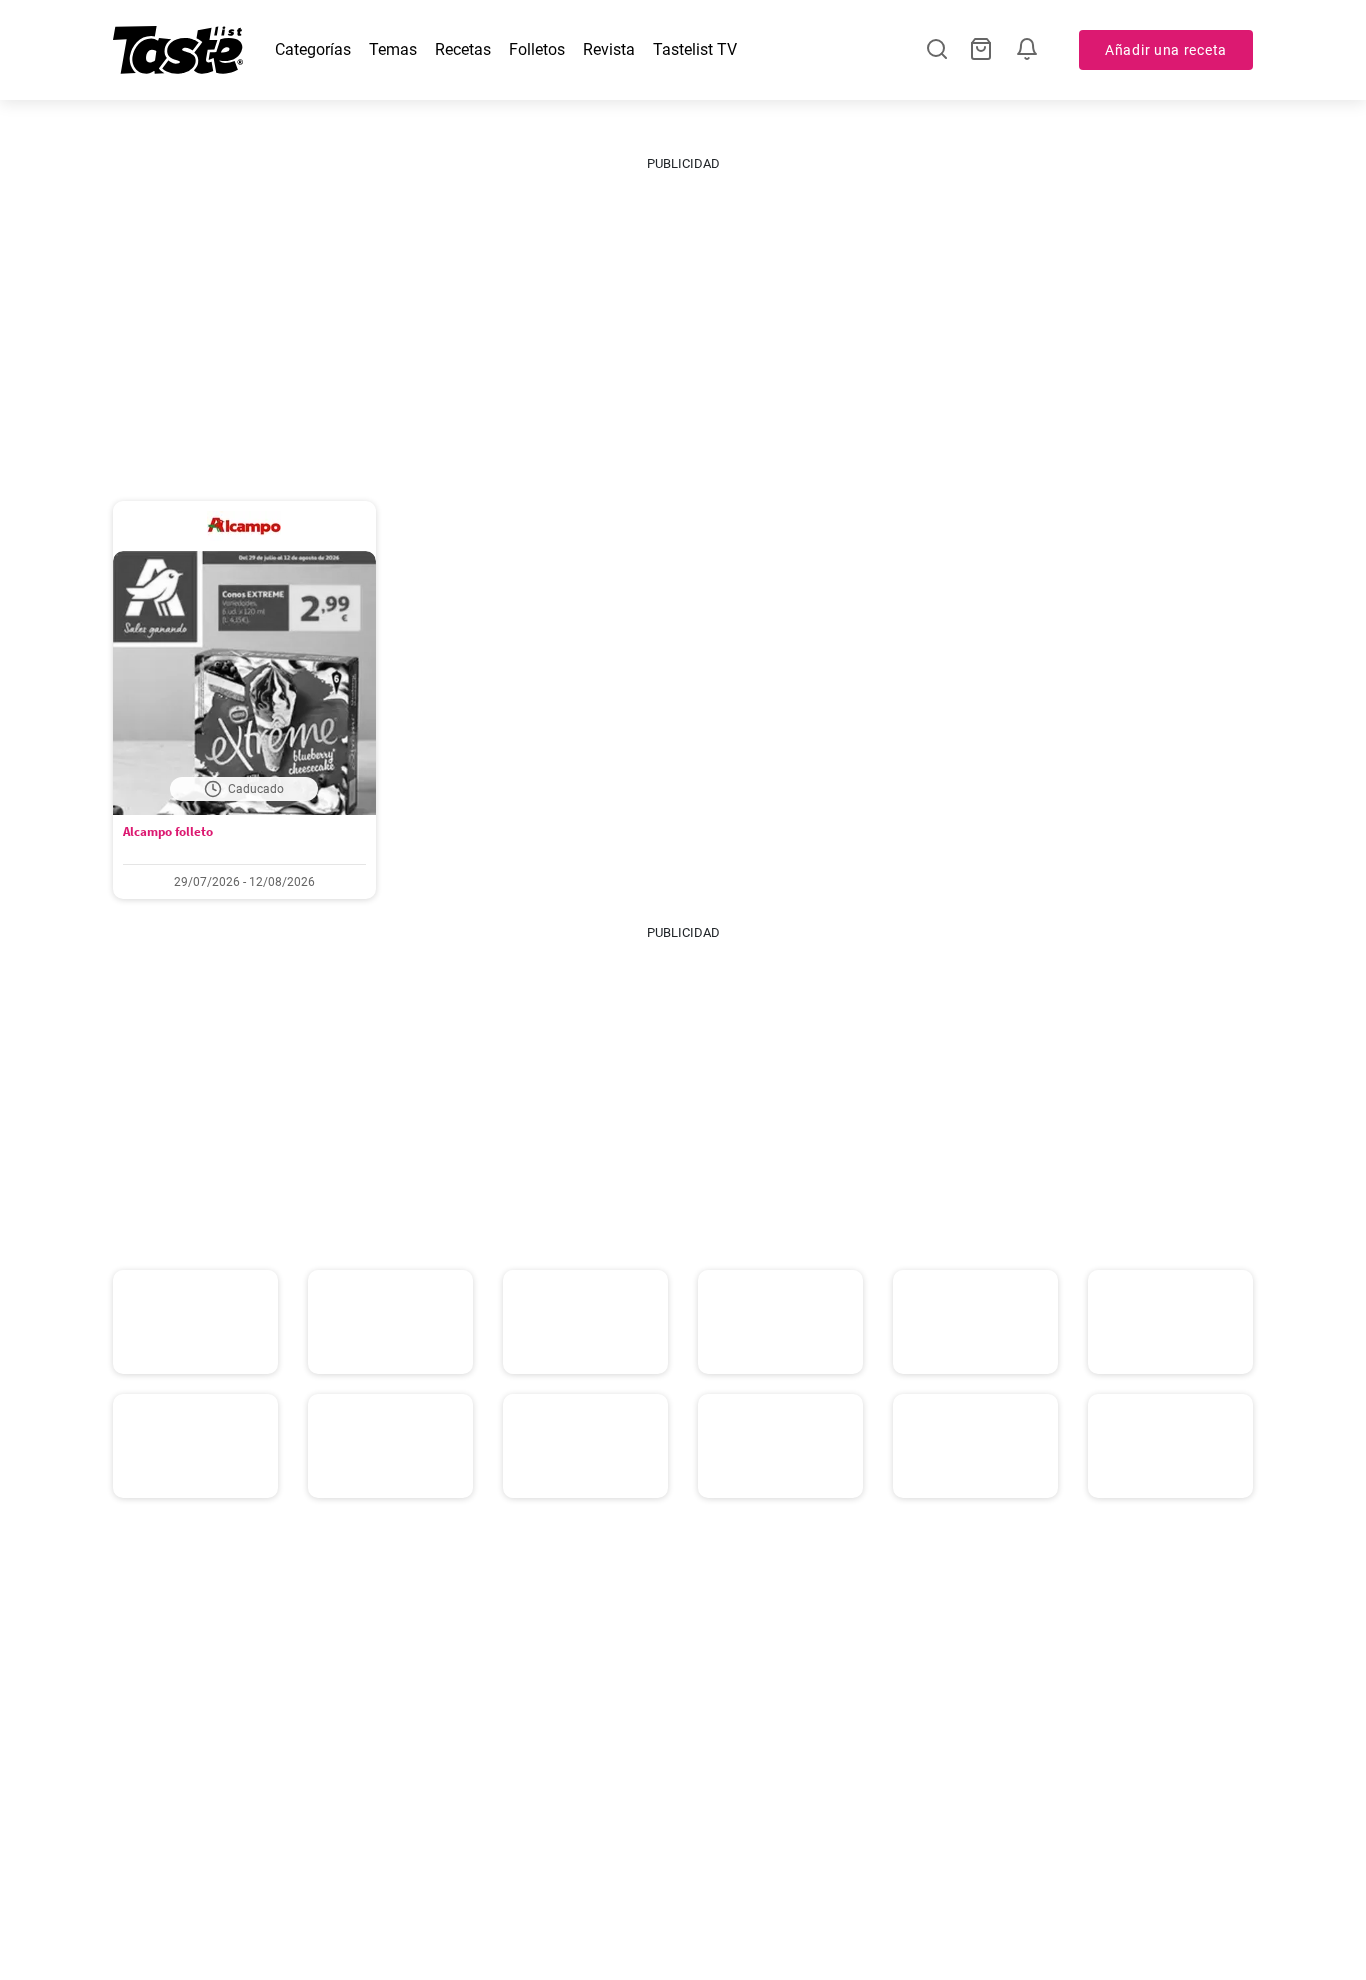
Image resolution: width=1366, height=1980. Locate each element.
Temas (393, 49)
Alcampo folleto (168, 831)
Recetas (463, 49)
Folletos (537, 49)
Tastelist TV (695, 49)
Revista (609, 49)
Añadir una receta (1166, 50)
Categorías (313, 49)
